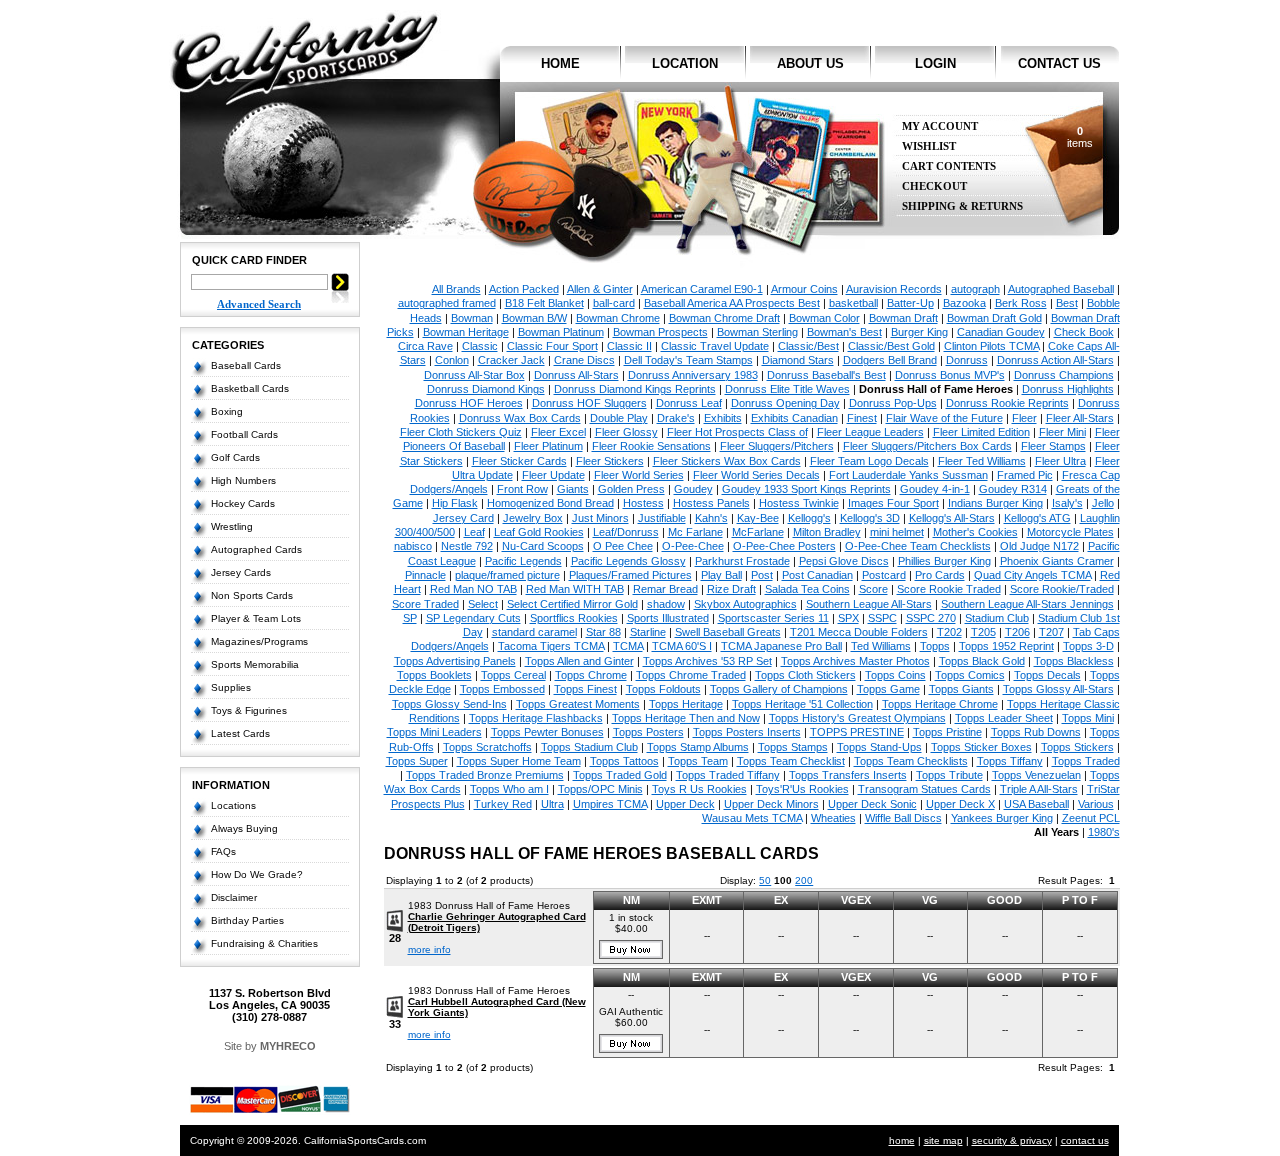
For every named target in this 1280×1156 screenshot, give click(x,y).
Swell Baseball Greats (728, 632)
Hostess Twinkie (799, 503)
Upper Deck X (960, 804)
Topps (935, 646)
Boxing (227, 411)
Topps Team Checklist (791, 761)
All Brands (456, 289)
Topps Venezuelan (1036, 775)
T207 (1051, 632)
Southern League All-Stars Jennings (1027, 604)
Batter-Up (910, 303)
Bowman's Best (844, 332)
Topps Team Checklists (911, 761)
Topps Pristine (947, 732)
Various (1096, 804)
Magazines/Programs (259, 641)
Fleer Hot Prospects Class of (737, 432)
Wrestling (232, 526)
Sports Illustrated (668, 618)
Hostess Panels (711, 503)
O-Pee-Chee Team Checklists (918, 546)
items (1080, 137)
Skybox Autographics (745, 604)
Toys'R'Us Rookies (802, 789)
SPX (848, 618)
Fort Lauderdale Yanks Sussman (908, 475)
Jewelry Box (533, 518)
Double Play (619, 418)
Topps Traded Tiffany (728, 775)
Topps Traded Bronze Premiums (485, 775)
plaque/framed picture (507, 575)
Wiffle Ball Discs (903, 818)
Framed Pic (1025, 475)
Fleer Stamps (1053, 446)
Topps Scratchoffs (487, 747)
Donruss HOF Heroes (469, 403)
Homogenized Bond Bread (550, 503)
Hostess (643, 503)
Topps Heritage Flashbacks (536, 718)
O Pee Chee (623, 546)
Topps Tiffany (1010, 761)
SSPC (882, 618)
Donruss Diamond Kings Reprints (635, 389)
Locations (233, 805)
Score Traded (425, 604)
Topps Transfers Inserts (848, 775)
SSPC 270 (931, 618)
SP (410, 618)
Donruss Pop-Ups (893, 403)
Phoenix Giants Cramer (1057, 561)
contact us (1059, 63)
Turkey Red (503, 804)
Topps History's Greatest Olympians (857, 718)
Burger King (919, 332)
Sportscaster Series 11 (773, 618)
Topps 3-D (1088, 646)
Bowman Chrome (618, 318)
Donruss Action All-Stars (1055, 360)
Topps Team (698, 761)
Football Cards (244, 434)
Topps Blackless (1074, 661)
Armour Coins (804, 289)
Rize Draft (731, 589)
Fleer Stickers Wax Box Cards (727, 461)
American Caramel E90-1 (702, 289)
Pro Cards (940, 575)
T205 (983, 632)
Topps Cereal (513, 675)
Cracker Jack (511, 360)
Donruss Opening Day (785, 403)
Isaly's (1067, 503)
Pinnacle (425, 575)
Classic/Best (808, 346)
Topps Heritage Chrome (940, 704)
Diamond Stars (798, 360)
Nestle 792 (467, 546)
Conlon (452, 360)
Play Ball (721, 575)
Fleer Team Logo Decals (869, 461)
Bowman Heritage (466, 332)
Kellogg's (809, 518)
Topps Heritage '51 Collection (802, 704)
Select (483, 604)
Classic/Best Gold (891, 346)
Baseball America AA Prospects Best (732, 303)
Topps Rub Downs (1036, 732)
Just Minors (600, 518)
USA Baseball (1036, 804)
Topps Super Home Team (519, 761)
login (935, 63)
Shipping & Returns (962, 206)
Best (1067, 303)
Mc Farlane (695, 532)
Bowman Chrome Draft (724, 318)
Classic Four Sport (552, 346)
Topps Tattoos (624, 761)
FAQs (223, 851)
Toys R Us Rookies (699, 789)
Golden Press (631, 489)
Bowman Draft (903, 318)
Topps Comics (970, 675)
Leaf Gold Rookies (539, 532)
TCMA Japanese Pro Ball (781, 646)
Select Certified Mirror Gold (572, 604)
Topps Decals (1047, 675)
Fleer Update (553, 475)
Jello (1103, 503)
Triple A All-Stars (1039, 789)
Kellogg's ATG (1037, 518)
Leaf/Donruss (626, 532)
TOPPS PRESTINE (857, 732)
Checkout (934, 186)
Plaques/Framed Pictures (630, 575)
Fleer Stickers (610, 461)
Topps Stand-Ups (879, 747)
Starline (648, 632)
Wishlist (929, 146)
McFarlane (758, 532)
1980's (1104, 832)
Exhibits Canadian (794, 418)
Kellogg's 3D (870, 518)
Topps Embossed (502, 689)
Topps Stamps (793, 747)
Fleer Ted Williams (982, 461)
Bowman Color (824, 318)
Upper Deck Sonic (872, 804)
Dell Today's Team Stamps (688, 360)
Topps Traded (1086, 761)
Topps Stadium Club (589, 747)
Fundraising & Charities (264, 943)
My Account (940, 126)
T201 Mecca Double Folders (859, 632)
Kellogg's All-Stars (952, 518)
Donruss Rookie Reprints (1007, 403)
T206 (1017, 632)
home (560, 63)
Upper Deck (685, 804)
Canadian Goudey (1001, 332)
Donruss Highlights (1068, 389)
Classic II (629, 346)
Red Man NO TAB (473, 589)
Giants (573, 489)
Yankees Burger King (1002, 818)
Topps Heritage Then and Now (686, 718)
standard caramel (534, 632)
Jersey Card (463, 518)
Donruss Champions (1064, 375)
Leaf (474, 532)
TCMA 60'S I (682, 646)
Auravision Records (894, 289)
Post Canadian (817, 575)
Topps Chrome (591, 675)
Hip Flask (455, 503)
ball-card (614, 303)
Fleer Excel (558, 432)
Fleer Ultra (1060, 461)
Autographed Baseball (1061, 289)
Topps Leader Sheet (1004, 718)
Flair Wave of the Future (944, 418)
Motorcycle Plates (1070, 532)
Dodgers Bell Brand (890, 360)
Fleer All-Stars (1080, 418)
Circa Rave (425, 346)
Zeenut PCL (1091, 818)
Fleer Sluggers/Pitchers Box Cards (927, 446)
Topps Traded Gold (620, 775)
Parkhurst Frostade (742, 561)
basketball (853, 303)
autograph (975, 289)
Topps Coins (895, 675)
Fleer (1024, 418)
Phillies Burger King (944, 561)
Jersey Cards (241, 572)
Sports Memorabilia (255, 664)
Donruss (967, 360)
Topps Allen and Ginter (579, 661)
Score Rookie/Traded (1062, 589)
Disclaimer (234, 897)
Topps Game (888, 689)
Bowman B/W (534, 318)
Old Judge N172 (1039, 546)
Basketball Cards (250, 388)
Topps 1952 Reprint (1006, 646)
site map (943, 1140)
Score (873, 589)
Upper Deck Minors (771, 804)
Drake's (676, 418)
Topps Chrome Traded (691, 675)
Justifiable (662, 518)
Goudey (693, 489)
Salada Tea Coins (807, 589)
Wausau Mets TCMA (752, 818)
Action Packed (524, 289)
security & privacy (1012, 1140)
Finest (862, 418)
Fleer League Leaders (870, 432)
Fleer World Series (639, 475)
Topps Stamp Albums (698, 747)
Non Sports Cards (252, 595)
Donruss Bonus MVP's (950, 375)
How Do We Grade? (257, 874)
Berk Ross (1021, 303)
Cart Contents (949, 166)
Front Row (522, 489)
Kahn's (711, 518)
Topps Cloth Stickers (805, 675)
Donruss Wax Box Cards (520, 418)
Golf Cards (235, 457)
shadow (666, 604)
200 (804, 880)
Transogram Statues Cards (924, 789)
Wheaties (833, 818)
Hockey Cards (243, 503)
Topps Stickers (1077, 747)
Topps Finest (585, 689)
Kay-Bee (758, 518)
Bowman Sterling (757, 332)
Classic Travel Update (715, 346)
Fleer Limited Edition (981, 432)
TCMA (628, 646)
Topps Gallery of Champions (779, 689)
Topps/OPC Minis (600, 789)
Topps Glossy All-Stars (1058, 689)
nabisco (413, 546)
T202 (949, 632)
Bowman (472, 318)
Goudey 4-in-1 (935, 489)
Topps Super (417, 761)
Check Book (1084, 332)
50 (765, 880)
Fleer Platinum (548, 446)
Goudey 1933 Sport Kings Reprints (806, 489)
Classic (480, 346)
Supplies (231, 687)
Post (762, 575)
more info (429, 949)
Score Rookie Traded (949, 589)
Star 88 (603, 632)
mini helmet (897, 532)
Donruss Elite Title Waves (787, 389)
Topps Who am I (509, 789)
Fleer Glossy (626, 432)
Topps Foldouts (663, 689)
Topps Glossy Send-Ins (449, 704)
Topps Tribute (949, 775)
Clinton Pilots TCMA (991, 346)
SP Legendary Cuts (473, 618)
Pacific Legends (523, 561)
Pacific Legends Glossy (628, 561)
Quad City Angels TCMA (1032, 575)
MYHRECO (288, 1046)
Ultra (552, 804)
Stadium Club (997, 618)
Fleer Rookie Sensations (651, 446)
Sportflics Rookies (574, 618)
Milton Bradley (827, 532)
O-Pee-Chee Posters (784, 546)
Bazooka (964, 303)
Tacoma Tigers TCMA (551, 646)
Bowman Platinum (561, 332)
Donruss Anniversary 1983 (693, 375)
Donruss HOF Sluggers (589, 403)
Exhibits (723, 418)
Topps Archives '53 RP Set (707, 661)
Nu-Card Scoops (543, 546)
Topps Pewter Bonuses (547, 732)
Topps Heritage (686, 704)
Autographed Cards (256, 549)
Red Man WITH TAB (575, 589)
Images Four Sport (893, 503)
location (685, 63)
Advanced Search (259, 304)
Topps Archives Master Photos (855, 661)
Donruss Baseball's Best (826, 375)
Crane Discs (584, 360)
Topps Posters (648, 732)
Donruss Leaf (689, 403)
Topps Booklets (434, 675)
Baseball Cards (246, 365)
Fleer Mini (1062, 432)
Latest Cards (240, 733)
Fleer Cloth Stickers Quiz (461, 432)
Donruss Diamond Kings (486, 389)
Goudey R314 (1013, 489)
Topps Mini (1088, 718)
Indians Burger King (995, 503)
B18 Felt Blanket (544, 303)
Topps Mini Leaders (434, 732)
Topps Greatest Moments (578, 704)
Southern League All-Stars (869, 604)
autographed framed (447, 303)
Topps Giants (961, 689)
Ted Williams (881, 646)
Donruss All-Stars (576, 375)
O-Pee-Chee (693, 546)
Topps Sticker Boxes (981, 747)
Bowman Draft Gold (994, 318)
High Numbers (243, 480)
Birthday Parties (247, 920)
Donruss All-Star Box (474, 375)
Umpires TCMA (610, 804)
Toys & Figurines (249, 710)
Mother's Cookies (975, 532)
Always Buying (244, 828)
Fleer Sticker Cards (519, 461)
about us (810, 63)
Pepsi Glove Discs (844, 561)
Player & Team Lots (256, 618)
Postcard (884, 575)
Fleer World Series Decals (756, 475)
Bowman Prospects (660, 332)
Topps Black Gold (982, 661)
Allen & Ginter (600, 289)
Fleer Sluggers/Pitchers (777, 446)
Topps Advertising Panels (455, 661)
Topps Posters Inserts (747, 732)
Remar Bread (665, 589)
